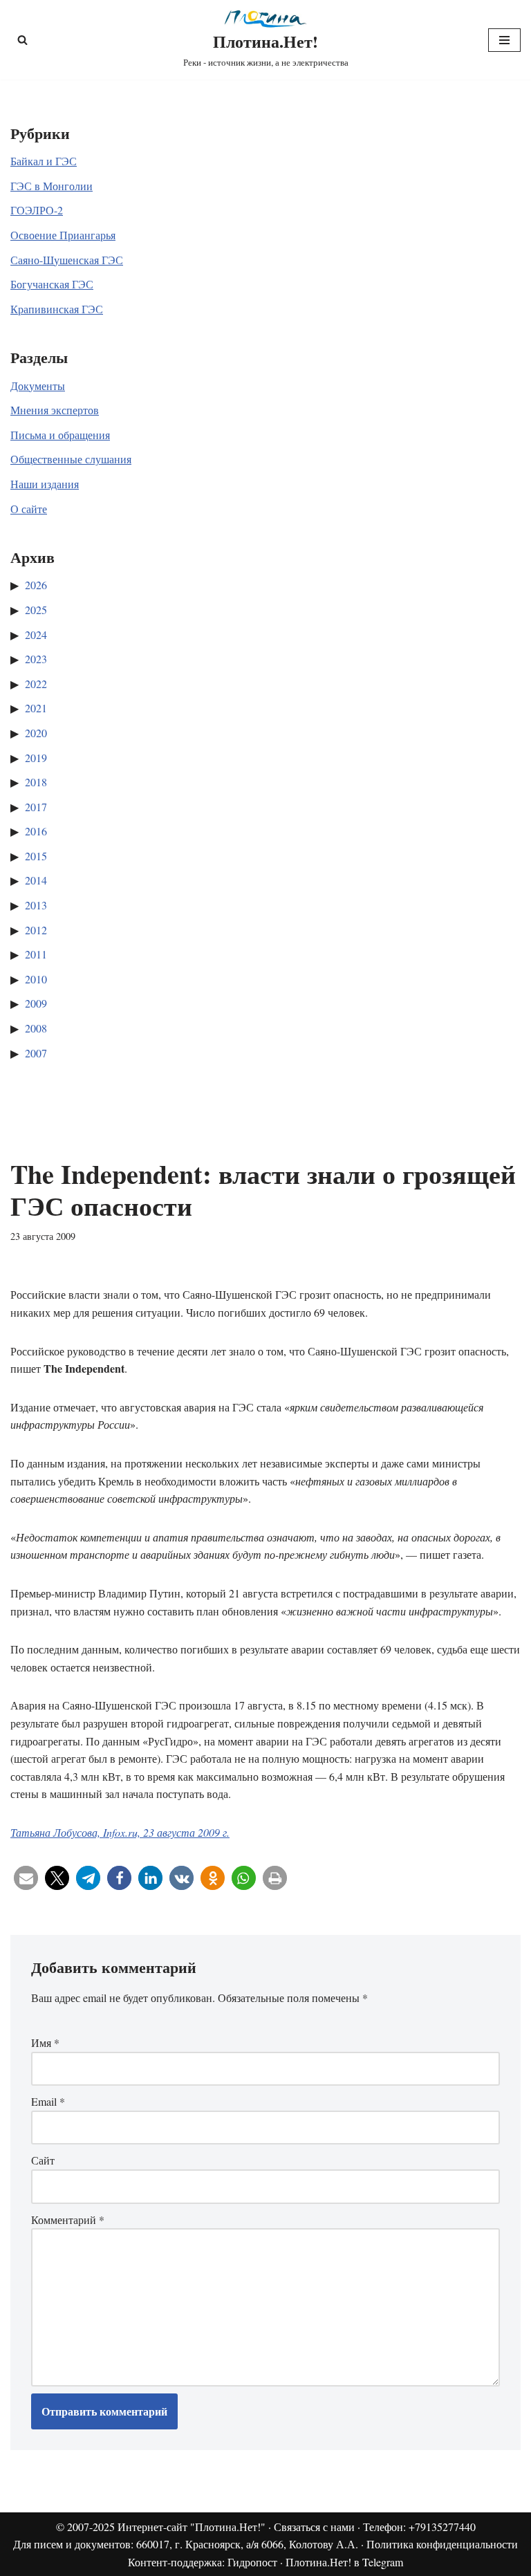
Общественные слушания (71, 459)
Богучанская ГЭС (52, 284)
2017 (36, 807)
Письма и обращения (60, 435)
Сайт (43, 2160)
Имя (45, 2042)
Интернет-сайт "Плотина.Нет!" (192, 2527)
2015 (36, 856)
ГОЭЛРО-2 (37, 210)
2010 (36, 979)
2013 (36, 905)
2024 (36, 634)
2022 (36, 684)
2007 (36, 1053)
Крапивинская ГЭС (57, 309)
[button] (26, 1878)
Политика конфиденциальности (442, 2544)
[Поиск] (22, 40)
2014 (36, 880)
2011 (36, 954)
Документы (38, 386)
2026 (36, 585)
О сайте (29, 509)
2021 (36, 708)
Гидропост (252, 2562)
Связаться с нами (314, 2527)
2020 (36, 733)
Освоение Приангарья (63, 235)
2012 (36, 930)
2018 (36, 782)
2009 (36, 1003)
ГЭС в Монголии (52, 186)
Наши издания (45, 484)
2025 (36, 610)
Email (48, 2101)
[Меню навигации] (504, 40)
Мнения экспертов (55, 410)
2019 (36, 758)
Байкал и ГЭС (44, 161)
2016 (36, 831)
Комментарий (68, 2220)
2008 (36, 1028)
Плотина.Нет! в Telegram (344, 2562)
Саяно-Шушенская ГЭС (67, 260)
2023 (36, 659)
